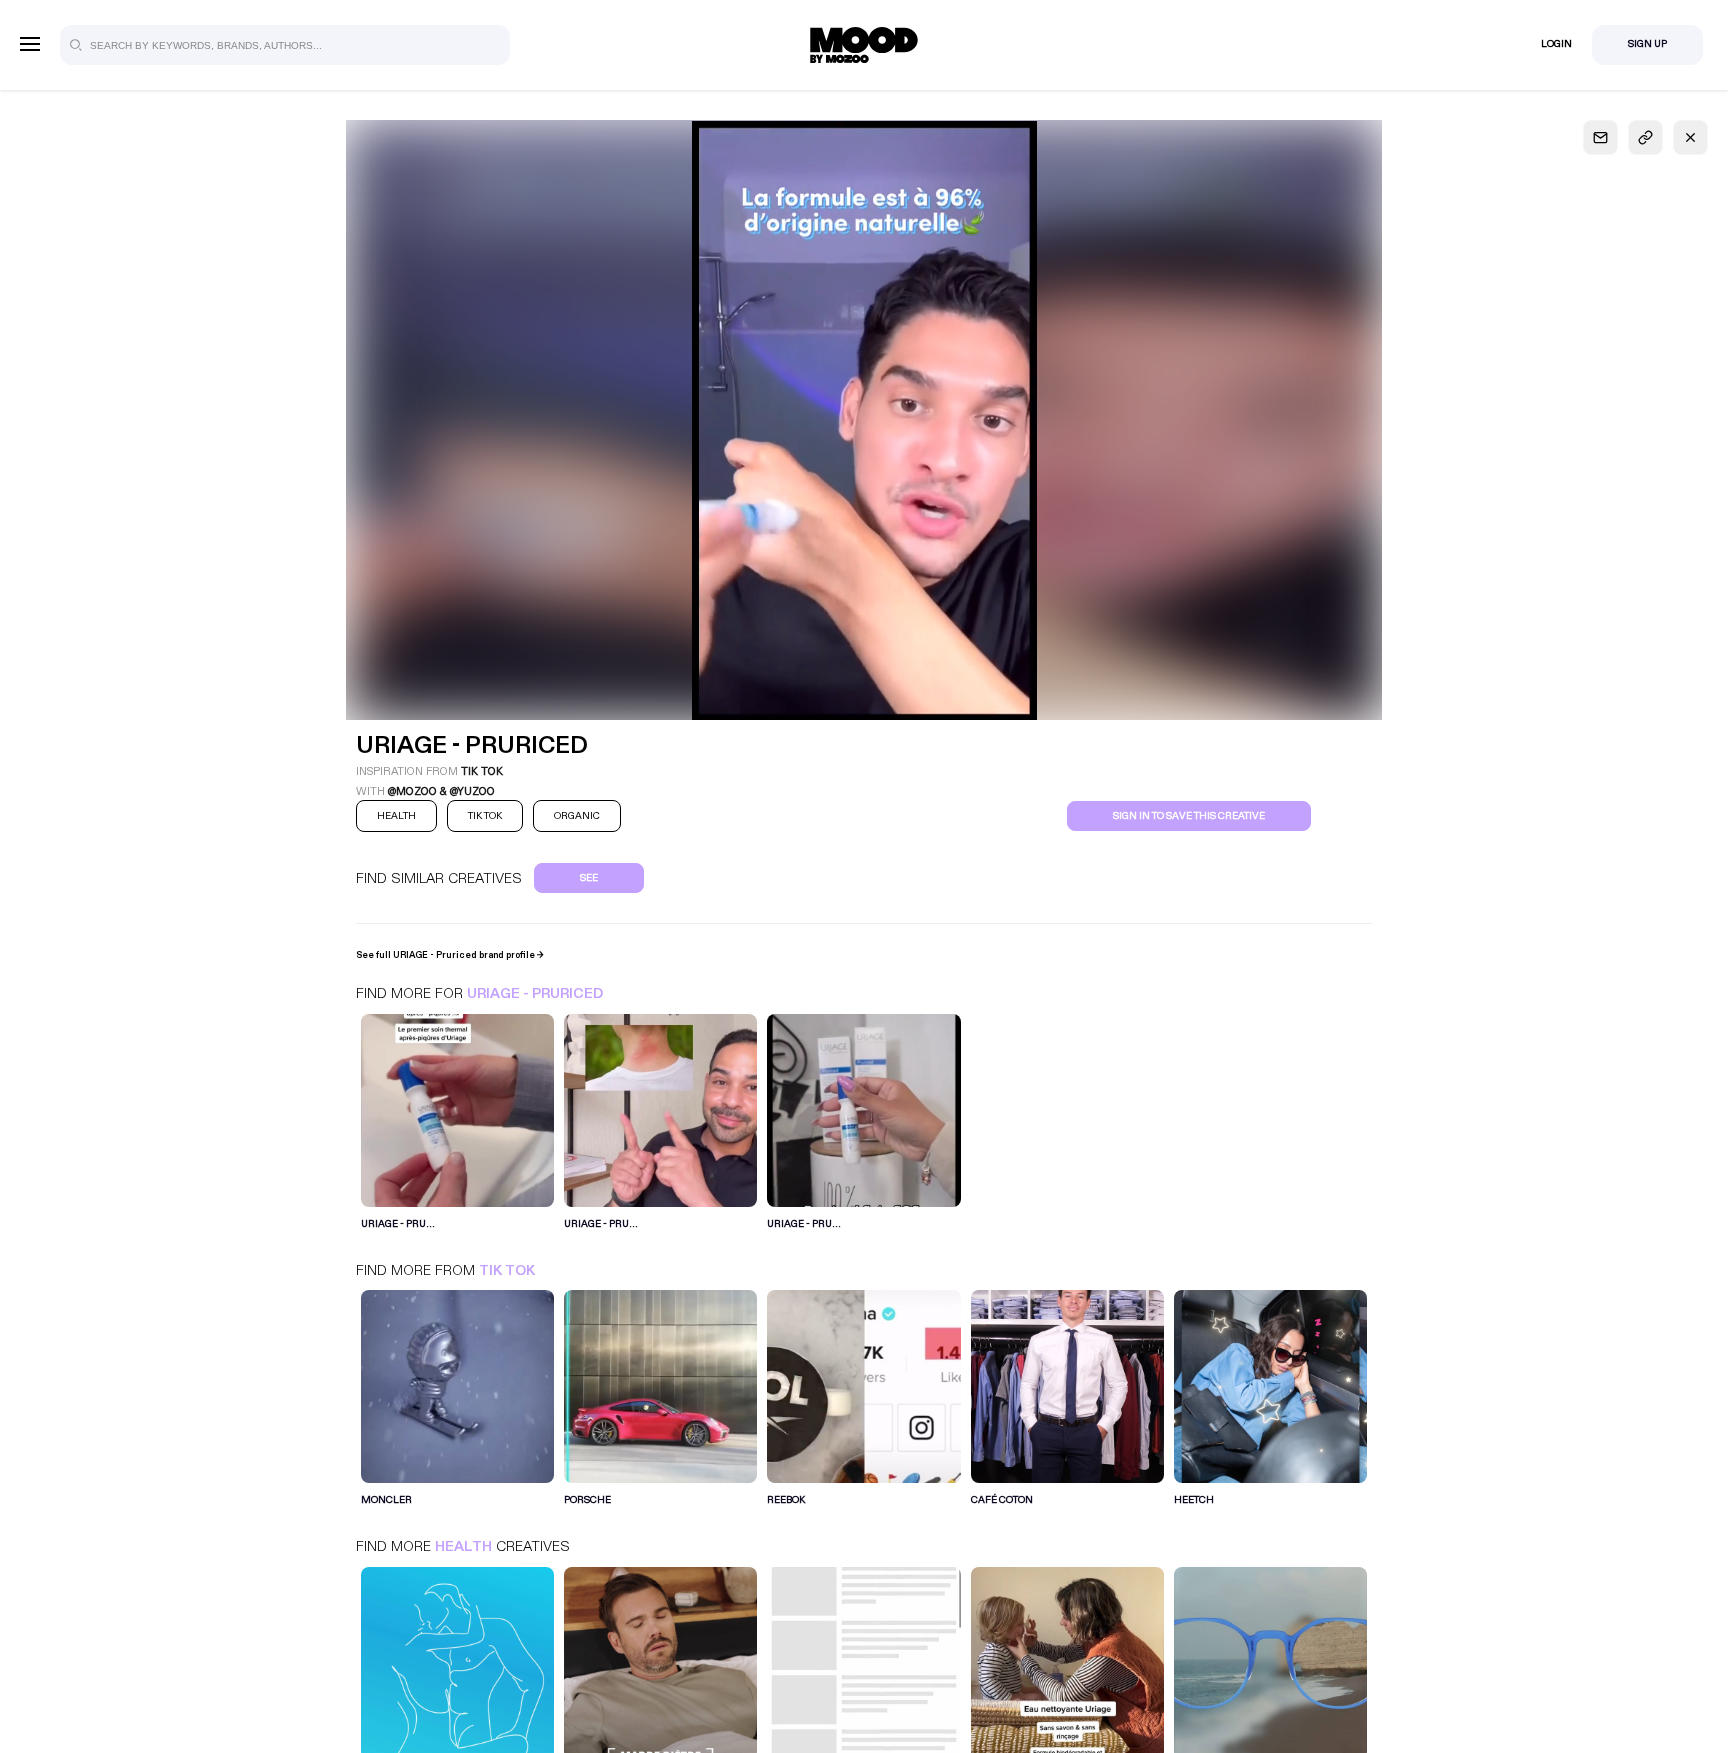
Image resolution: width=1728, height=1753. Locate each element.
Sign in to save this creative (1189, 816)
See (589, 878)
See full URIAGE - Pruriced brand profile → (450, 955)
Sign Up (1647, 44)
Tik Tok (507, 1270)
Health (463, 1546)
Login (1556, 44)
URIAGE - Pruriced (535, 993)
